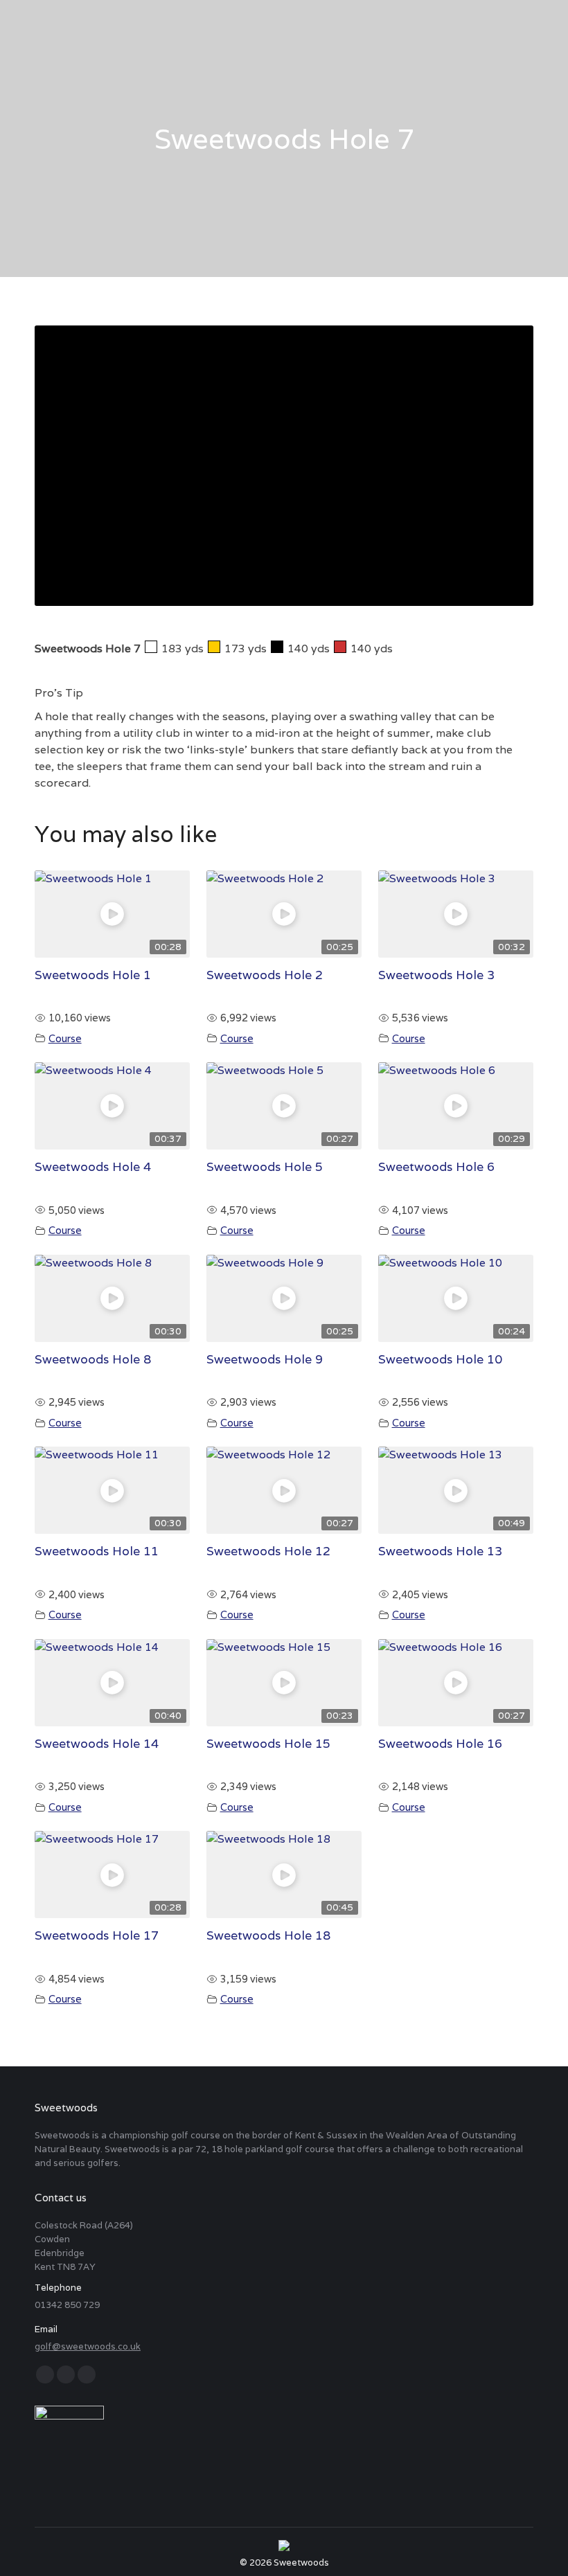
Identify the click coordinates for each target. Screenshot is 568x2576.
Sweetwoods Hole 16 (440, 1743)
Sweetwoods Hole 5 (265, 1166)
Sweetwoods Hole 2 (265, 975)
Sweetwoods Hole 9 (265, 1359)
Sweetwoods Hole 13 (440, 1551)
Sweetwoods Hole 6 (436, 1166)
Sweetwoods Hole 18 (268, 1935)
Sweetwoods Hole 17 (97, 1935)
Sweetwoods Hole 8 (93, 1359)
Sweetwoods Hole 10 (440, 1359)
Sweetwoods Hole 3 (436, 975)
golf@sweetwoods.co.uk (88, 2346)
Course (65, 1038)
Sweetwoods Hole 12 (268, 1551)
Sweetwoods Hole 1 (93, 975)
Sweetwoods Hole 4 (93, 1166)
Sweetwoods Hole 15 (268, 1743)
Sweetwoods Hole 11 (97, 1551)
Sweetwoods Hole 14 (97, 1743)
